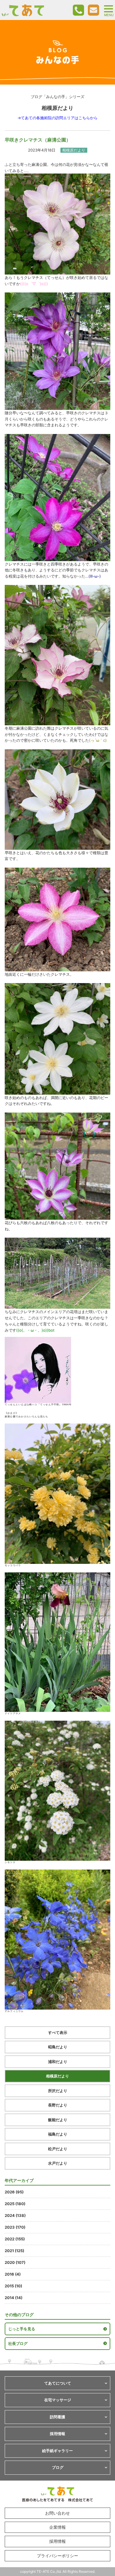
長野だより (58, 2105)
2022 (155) (15, 2239)
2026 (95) (14, 2192)
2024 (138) (15, 2215)
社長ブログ (18, 2343)
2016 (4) (13, 2274)
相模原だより (57, 2076)
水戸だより (58, 2163)
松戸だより (58, 2149)
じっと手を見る (22, 2329)
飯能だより (58, 2120)
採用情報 (57, 2541)
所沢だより (58, 2091)
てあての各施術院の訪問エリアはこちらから (59, 118)
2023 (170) (15, 2227)
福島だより (58, 2134)
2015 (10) (13, 2286)
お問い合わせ (57, 2513)
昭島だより (58, 2047)
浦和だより (58, 2062)
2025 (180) (15, 2204)
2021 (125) (14, 2251)
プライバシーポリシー (57, 2556)
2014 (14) (14, 2298)
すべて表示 (58, 2032)
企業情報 (57, 2527)
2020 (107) (15, 2262)
